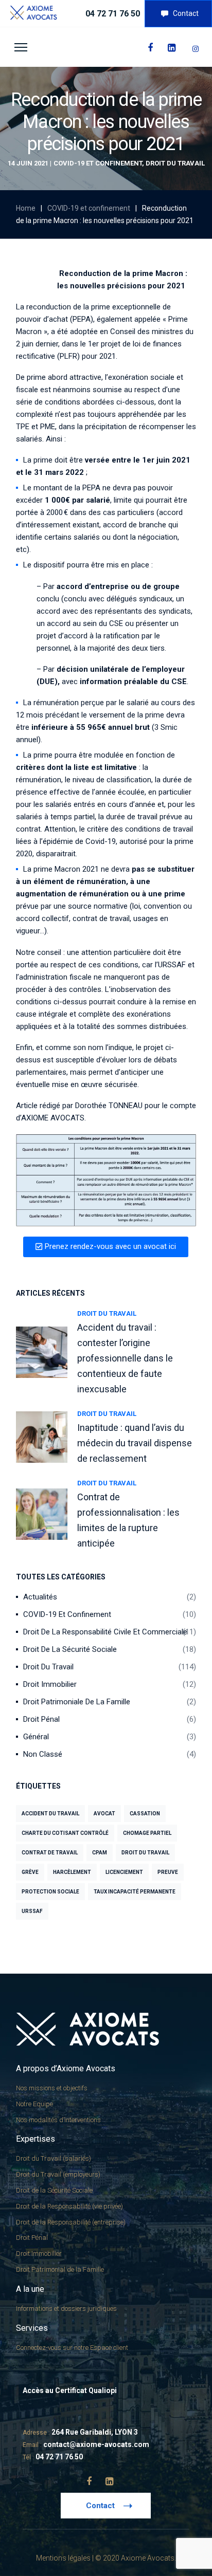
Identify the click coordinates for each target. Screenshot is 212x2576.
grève (30, 1872)
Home (26, 208)
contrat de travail (50, 1853)
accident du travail (50, 1814)
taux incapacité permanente (135, 1892)
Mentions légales (63, 2558)
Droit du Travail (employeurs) (58, 2174)
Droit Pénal (41, 1719)
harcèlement (72, 1872)
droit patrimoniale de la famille (77, 1702)
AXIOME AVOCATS (53, 1118)
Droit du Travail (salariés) (54, 2158)
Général (36, 1737)
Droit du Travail (175, 163)
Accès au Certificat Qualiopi (70, 2390)
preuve (168, 1872)
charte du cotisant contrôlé (65, 1833)
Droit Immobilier (50, 1684)
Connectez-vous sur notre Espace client (72, 2348)
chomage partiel (147, 1833)
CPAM (100, 1853)
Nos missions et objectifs (52, 2088)
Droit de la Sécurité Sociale (70, 1649)
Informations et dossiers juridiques (66, 2308)
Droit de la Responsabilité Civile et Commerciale (105, 1632)
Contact (186, 13)
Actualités (40, 1597)
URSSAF (32, 1911)
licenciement (124, 1872)
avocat (104, 1814)
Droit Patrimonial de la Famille (60, 2269)
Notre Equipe (34, 2104)
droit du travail (145, 1853)
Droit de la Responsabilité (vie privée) (69, 2206)
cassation (145, 1814)
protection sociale (50, 1892)
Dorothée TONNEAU (109, 1106)
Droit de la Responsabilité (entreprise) (71, 2222)
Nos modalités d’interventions (58, 2120)
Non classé (43, 1754)
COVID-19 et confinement (98, 163)
